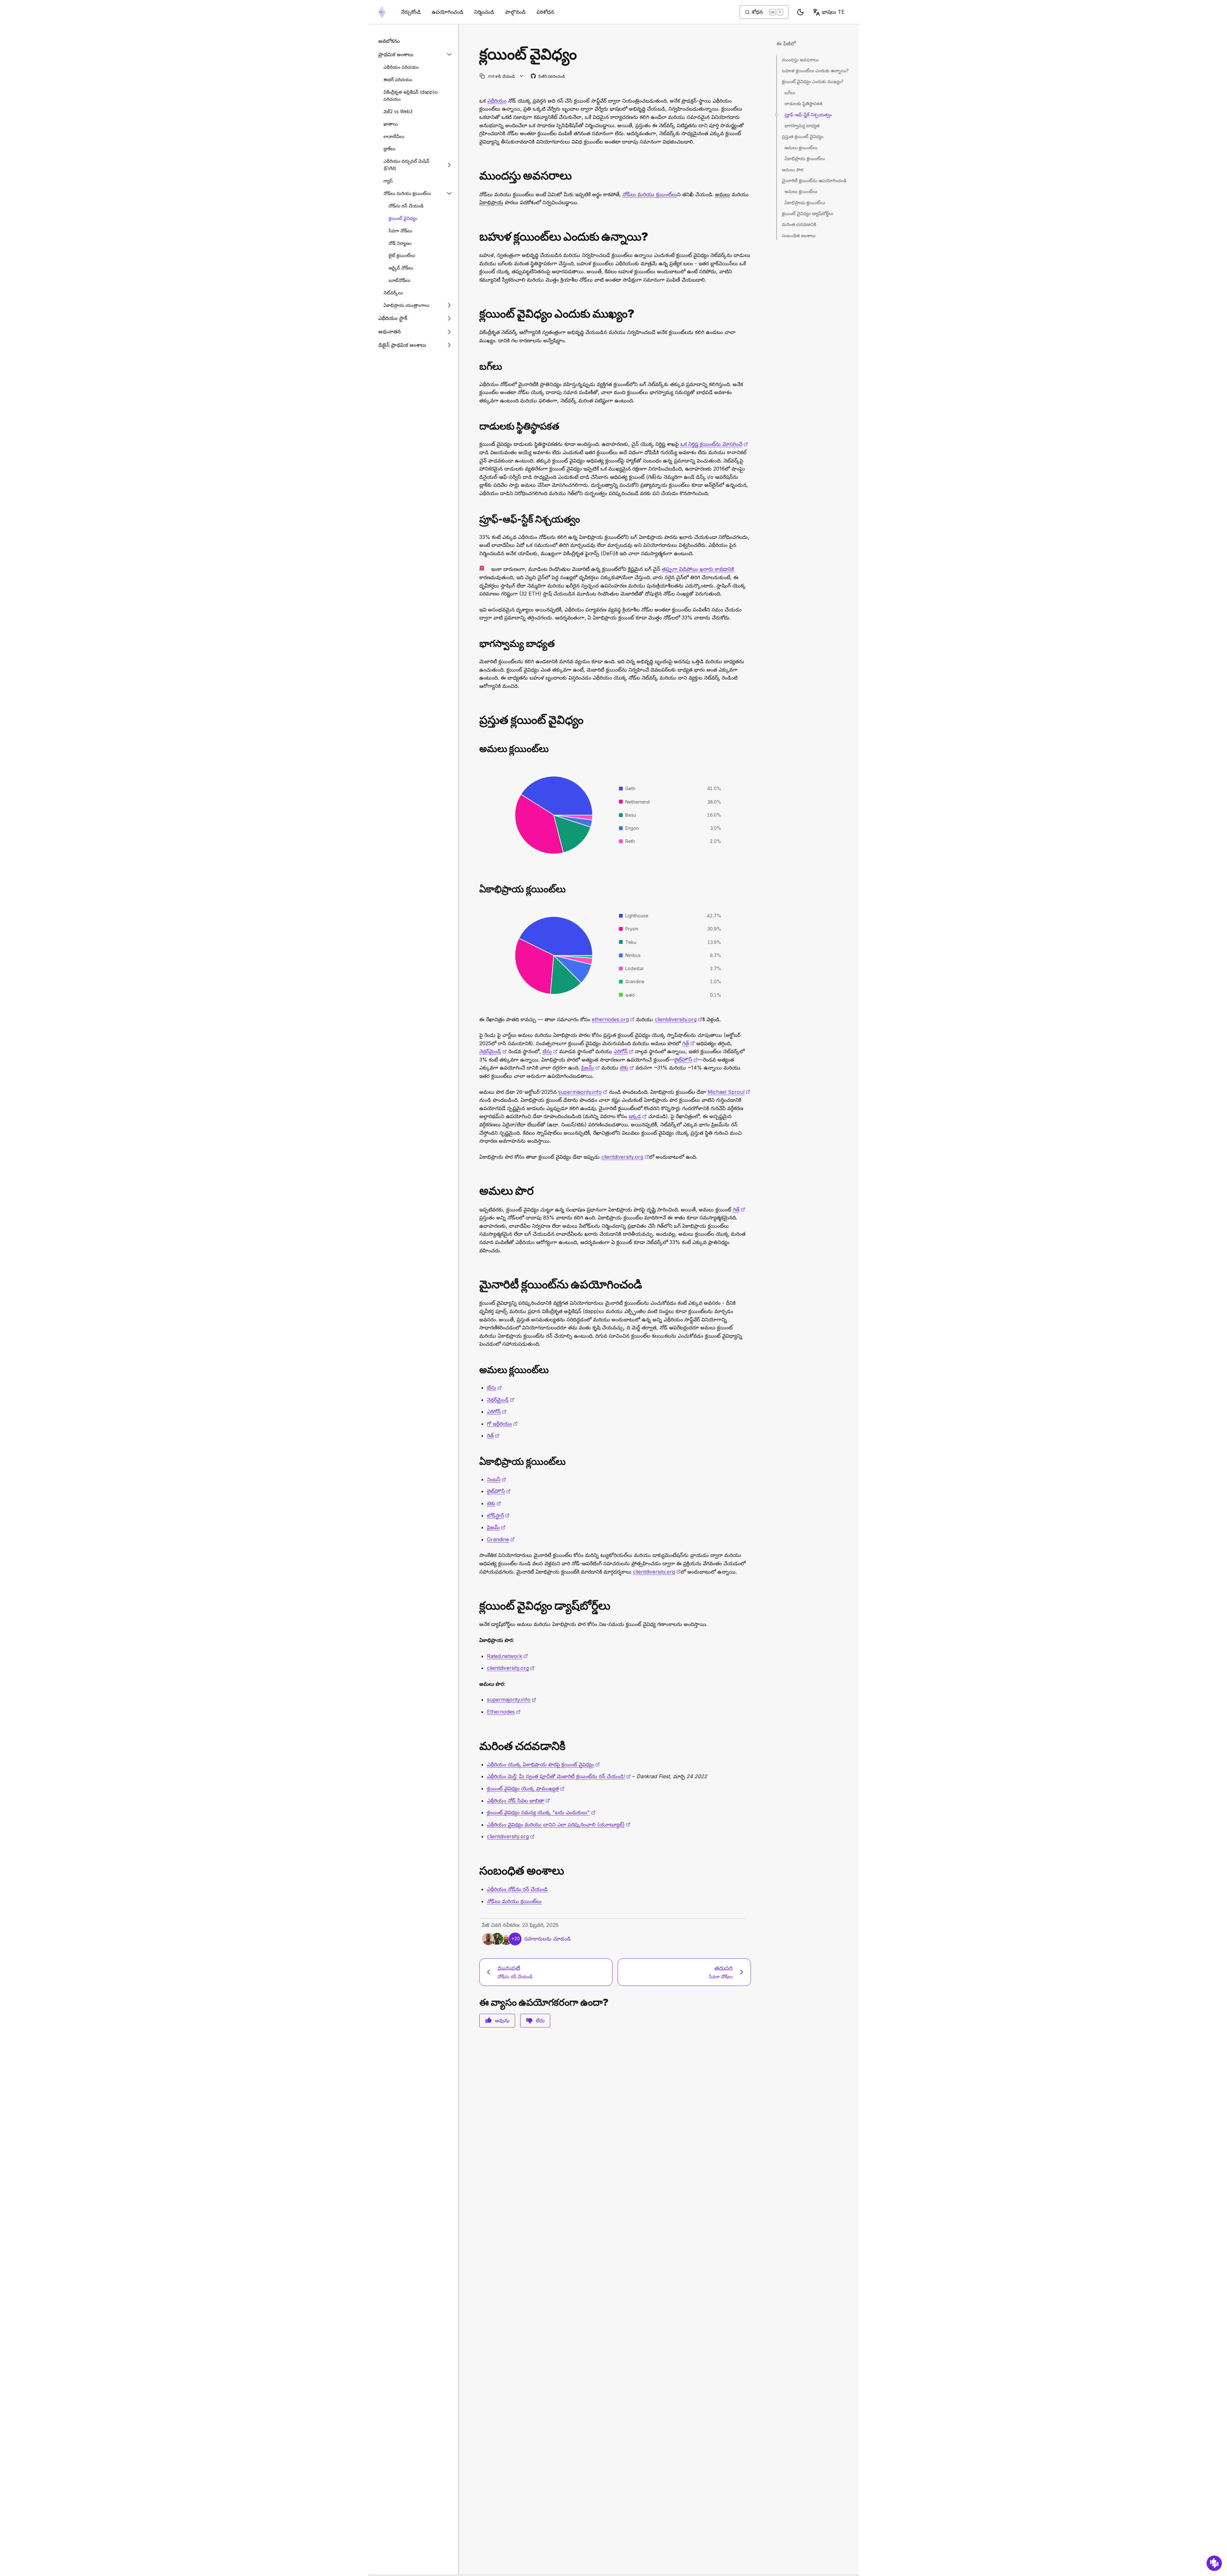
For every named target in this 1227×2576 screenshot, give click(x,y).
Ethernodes (504, 1712)
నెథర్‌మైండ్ (493, 1051)
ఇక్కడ (638, 1116)
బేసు (550, 1051)
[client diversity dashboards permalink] (477, 1606)
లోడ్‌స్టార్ (498, 1515)
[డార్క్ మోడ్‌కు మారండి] (800, 12)
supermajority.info (583, 1092)
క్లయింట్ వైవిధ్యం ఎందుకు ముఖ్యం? (813, 81)
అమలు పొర (793, 170)
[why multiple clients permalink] (477, 237)
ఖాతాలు (391, 124)
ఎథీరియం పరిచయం (401, 67)
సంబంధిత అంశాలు (799, 235)
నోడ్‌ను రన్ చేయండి (406, 206)
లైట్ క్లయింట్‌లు (402, 255)
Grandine (501, 1539)
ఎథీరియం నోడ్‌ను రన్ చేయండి (517, 1889)
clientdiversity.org (679, 1019)
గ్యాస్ (388, 181)
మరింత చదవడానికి (799, 224)
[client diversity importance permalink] (477, 314)
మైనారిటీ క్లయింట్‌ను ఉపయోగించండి (814, 180)
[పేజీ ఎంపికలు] (522, 76)
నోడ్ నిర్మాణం (400, 243)
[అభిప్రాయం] (1214, 2563)
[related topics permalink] (477, 1871)
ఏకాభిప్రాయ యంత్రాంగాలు (406, 305)
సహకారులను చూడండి (548, 1939)
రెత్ (493, 1436)
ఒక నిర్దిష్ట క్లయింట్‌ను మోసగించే (714, 444)
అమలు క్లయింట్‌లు (801, 148)
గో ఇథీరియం (502, 1424)
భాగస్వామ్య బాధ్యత (802, 125)
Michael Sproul (729, 1092)
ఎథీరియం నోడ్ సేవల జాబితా (518, 1801)
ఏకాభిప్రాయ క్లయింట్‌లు (805, 158)
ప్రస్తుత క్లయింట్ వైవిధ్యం (803, 136)
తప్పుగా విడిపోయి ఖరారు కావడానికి (698, 569)
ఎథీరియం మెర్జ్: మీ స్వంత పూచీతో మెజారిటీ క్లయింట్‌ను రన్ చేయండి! (559, 1776)
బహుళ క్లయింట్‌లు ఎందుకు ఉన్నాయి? (815, 70)
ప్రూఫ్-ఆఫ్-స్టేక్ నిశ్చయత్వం (808, 115)
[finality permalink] (477, 519)
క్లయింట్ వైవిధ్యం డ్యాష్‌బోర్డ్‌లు (808, 213)
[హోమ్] (382, 12)
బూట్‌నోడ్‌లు (399, 280)
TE (833, 12)
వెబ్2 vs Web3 (398, 111)
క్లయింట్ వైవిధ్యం (403, 218)
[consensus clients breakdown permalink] (477, 889)
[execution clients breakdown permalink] (477, 749)
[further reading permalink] (477, 1746)
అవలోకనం (389, 41)
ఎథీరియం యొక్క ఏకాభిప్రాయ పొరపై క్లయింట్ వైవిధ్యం (543, 1764)
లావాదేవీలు (394, 136)
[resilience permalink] (477, 426)
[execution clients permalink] (477, 1370)
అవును (502, 2020)
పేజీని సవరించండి (548, 77)
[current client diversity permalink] (477, 720)
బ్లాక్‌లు (389, 148)
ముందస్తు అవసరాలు (800, 60)
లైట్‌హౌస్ (686, 1060)
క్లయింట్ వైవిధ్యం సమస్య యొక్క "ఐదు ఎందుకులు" (541, 1812)
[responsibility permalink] (477, 644)
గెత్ (688, 1043)
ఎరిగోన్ (624, 1051)
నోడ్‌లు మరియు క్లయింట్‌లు (407, 193)
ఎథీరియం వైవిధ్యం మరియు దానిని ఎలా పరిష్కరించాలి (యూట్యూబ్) (559, 1825)
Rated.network (507, 1656)
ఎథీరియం (497, 101)
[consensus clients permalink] (477, 1462)
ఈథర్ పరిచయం (398, 79)
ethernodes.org (613, 1019)
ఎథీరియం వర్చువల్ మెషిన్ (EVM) (406, 165)
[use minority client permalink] (477, 1284)
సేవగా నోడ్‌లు (400, 231)
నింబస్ (497, 1479)
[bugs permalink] (477, 366)
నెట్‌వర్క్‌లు (393, 293)
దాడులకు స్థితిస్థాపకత (803, 103)
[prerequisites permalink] (477, 176)
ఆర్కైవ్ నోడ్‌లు (401, 268)
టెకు (627, 1068)
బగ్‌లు (790, 93)
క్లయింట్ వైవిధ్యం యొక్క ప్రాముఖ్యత (526, 1788)
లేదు (540, 2020)
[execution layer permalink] (477, 1191)
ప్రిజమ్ (590, 1068)
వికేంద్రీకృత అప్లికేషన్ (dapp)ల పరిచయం (411, 96)
